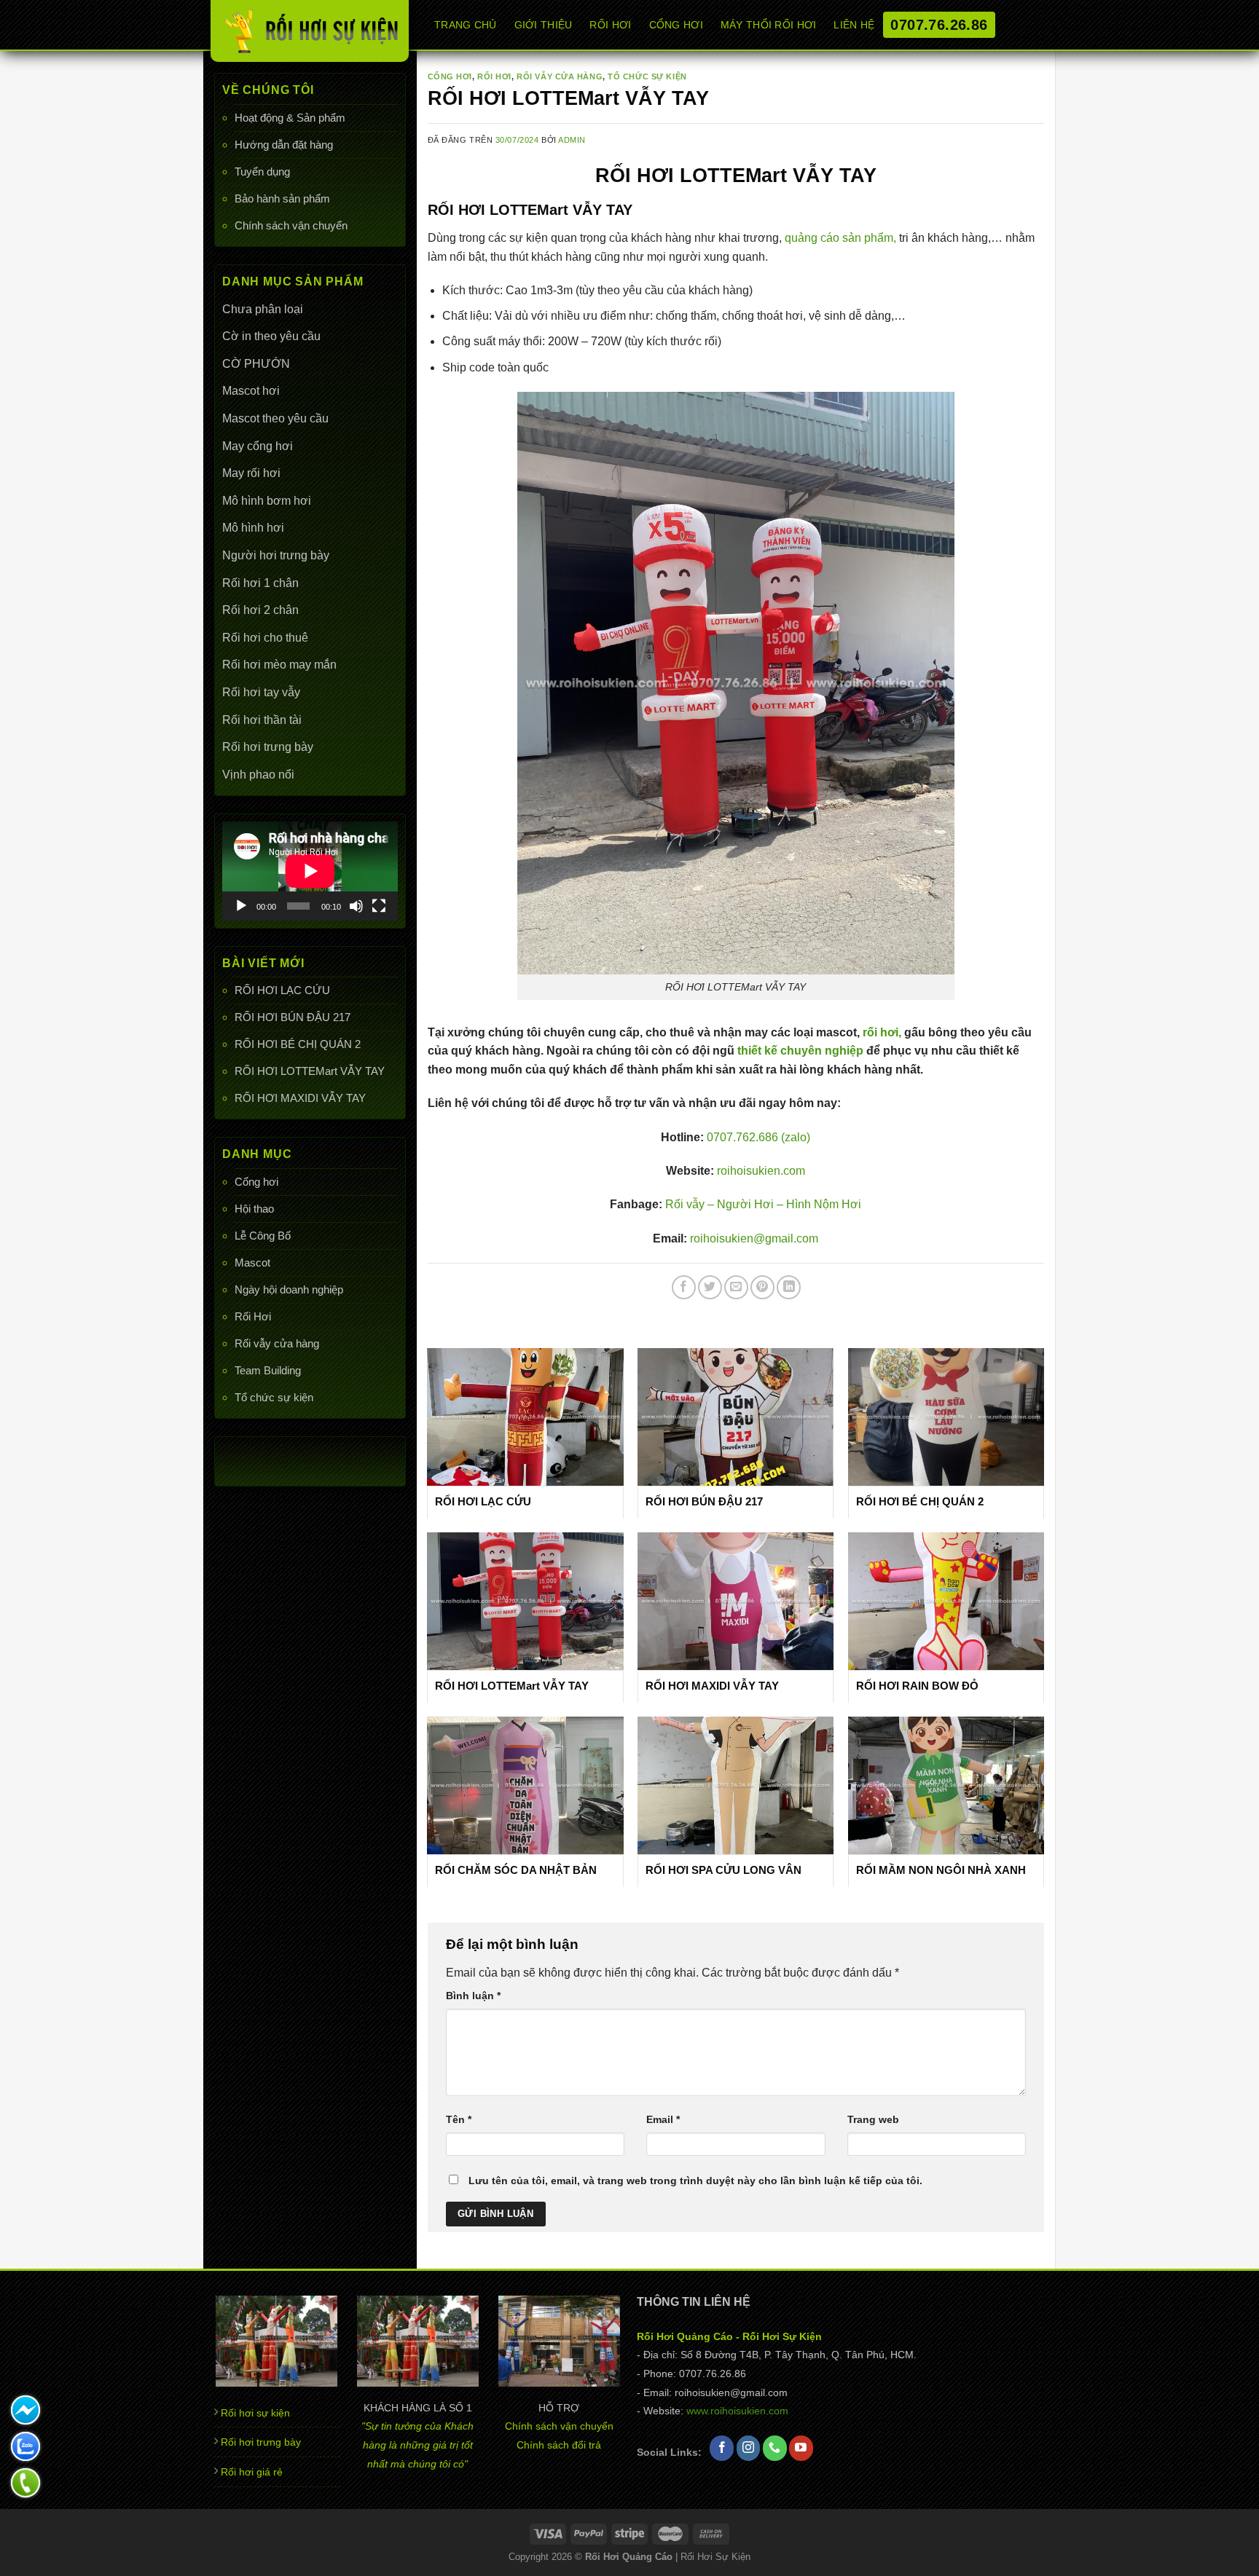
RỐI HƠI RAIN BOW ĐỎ (917, 1686)
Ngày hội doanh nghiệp (289, 1289)
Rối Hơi (253, 1316)
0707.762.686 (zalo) (758, 1137)
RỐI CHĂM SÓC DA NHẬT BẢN (516, 1870)
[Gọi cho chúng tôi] (775, 2449)
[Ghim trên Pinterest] (762, 1287)
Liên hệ (854, 25)
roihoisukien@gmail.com (753, 1238)
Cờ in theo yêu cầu (271, 336)
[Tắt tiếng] (356, 906)
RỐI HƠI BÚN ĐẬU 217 (293, 1017)
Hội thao (254, 1209)
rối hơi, (882, 1032)
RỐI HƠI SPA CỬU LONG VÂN (723, 1870)
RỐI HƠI (610, 25)
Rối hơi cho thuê (265, 638)
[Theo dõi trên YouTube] (801, 2449)
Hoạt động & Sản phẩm (290, 118)
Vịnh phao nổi (258, 775)
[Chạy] (241, 906)
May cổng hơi (258, 446)
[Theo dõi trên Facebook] (722, 2449)
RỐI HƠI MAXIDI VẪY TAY (300, 1098)
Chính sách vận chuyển (291, 225)
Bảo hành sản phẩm (282, 198)
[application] (310, 871)
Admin (572, 140)
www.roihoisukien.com (737, 2411)
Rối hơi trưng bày (268, 747)
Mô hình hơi (253, 528)
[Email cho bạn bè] (736, 1287)
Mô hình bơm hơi (267, 501)
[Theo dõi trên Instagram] (749, 2449)
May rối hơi (251, 473)
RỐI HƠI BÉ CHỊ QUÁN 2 (298, 1044)
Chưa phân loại (263, 309)
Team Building (268, 1370)
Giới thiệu (544, 25)
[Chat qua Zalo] (26, 2446)
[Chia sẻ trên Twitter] (710, 1287)
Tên (459, 2119)
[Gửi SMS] (26, 2410)
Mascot (252, 1263)
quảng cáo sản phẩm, (840, 238)
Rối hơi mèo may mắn (279, 665)
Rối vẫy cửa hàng (277, 1343)
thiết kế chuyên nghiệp (799, 1051)
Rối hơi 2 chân (260, 610)
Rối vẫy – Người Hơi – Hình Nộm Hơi (763, 1204)
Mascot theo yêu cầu (275, 418)
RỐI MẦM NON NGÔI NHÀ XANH (941, 1870)
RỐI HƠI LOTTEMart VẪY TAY (310, 1071)
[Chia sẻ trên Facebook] (684, 1287)
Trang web (873, 2119)
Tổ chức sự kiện (274, 1397)
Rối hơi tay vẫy (261, 692)
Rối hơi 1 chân (260, 583)
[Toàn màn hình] (379, 906)
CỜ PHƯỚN (256, 364)
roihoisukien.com (760, 1171)
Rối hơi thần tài (262, 720)
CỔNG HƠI (676, 25)
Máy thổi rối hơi (769, 25)
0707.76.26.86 (939, 25)
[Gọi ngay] (26, 2483)
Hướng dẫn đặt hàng (284, 145)
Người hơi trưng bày (276, 555)
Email (663, 2119)
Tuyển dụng (262, 172)
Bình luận (473, 1996)
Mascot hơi (251, 391)
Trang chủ (466, 25)
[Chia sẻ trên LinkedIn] (789, 1287)
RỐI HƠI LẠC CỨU (282, 990)
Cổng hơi (256, 1182)
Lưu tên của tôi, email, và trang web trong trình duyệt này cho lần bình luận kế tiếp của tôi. (695, 2181)
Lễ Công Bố (263, 1236)
